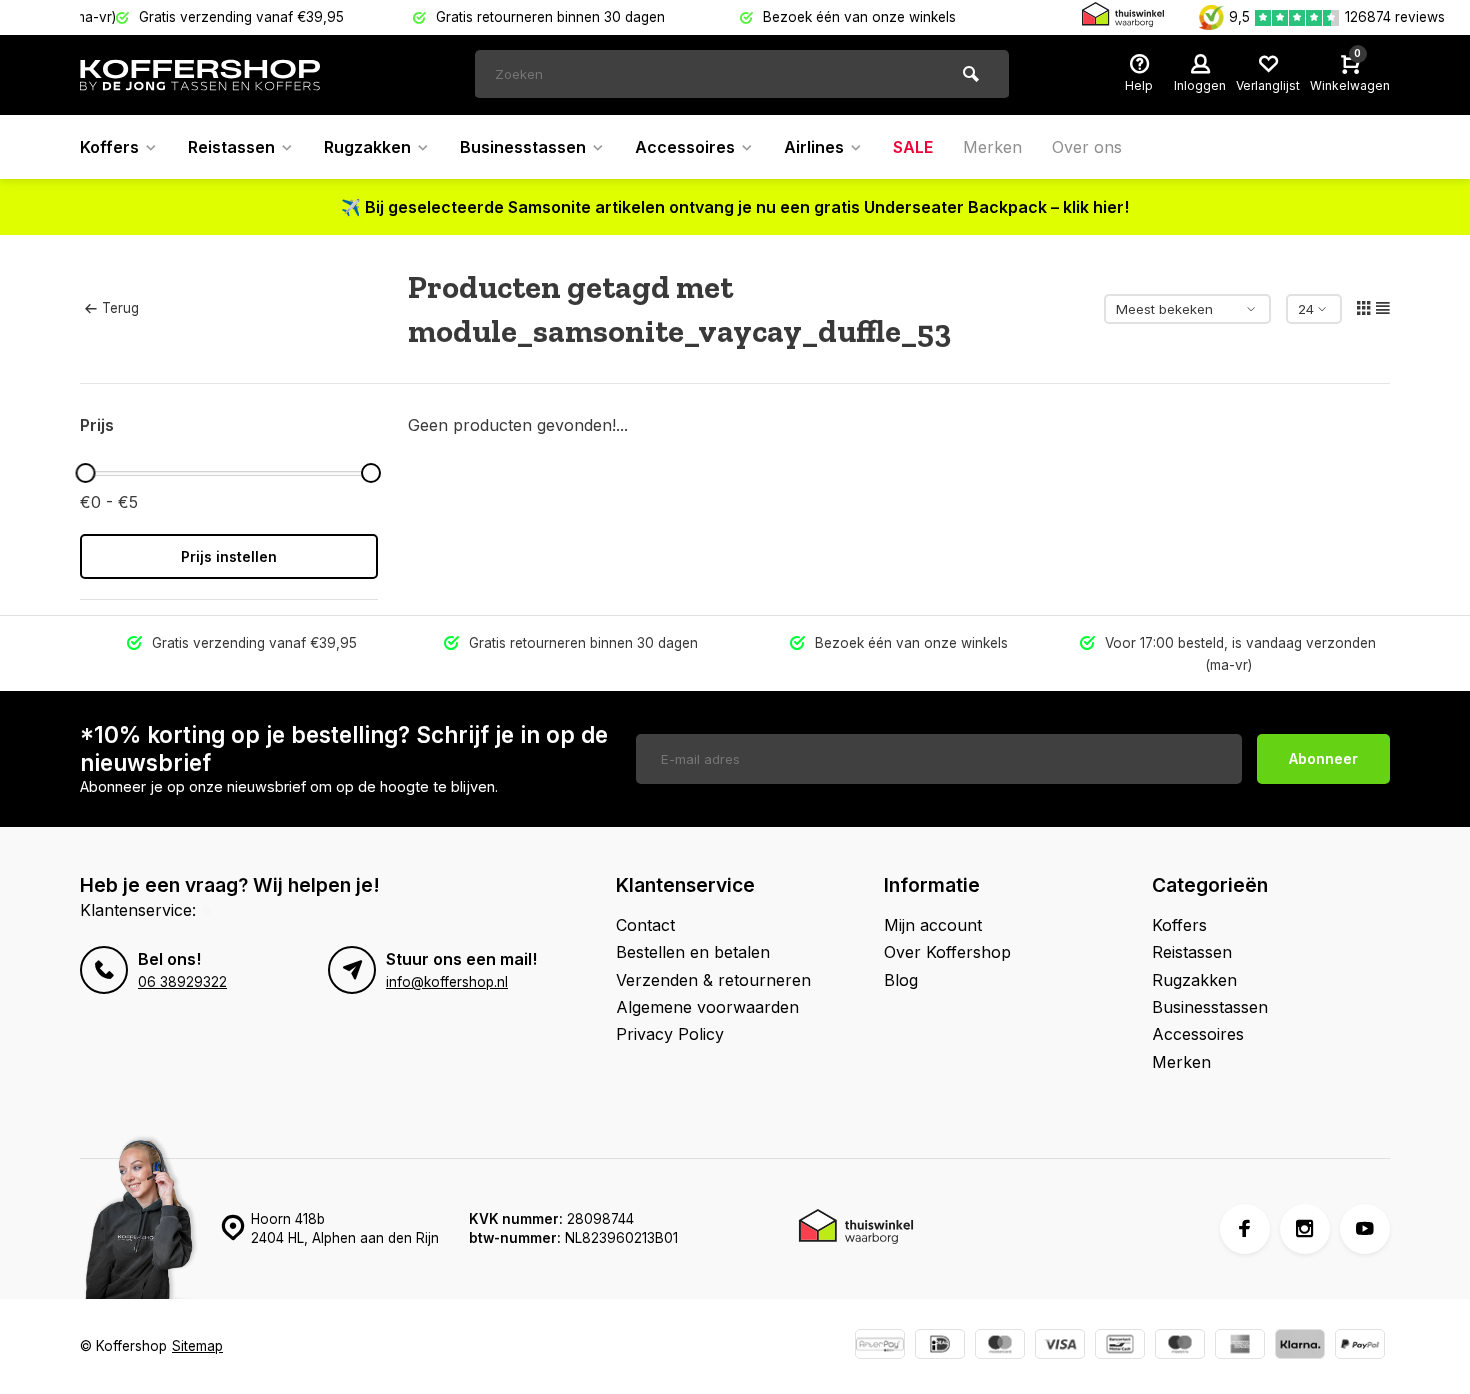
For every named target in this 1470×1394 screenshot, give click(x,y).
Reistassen (231, 147)
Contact (645, 925)
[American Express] (1240, 1346)
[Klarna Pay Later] (1300, 1346)
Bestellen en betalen (693, 952)
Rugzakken (367, 147)
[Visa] (1060, 1346)
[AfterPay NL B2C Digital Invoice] (880, 1346)
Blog (901, 980)
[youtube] (1365, 1229)
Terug (120, 308)
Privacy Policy (670, 1034)
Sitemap (197, 1346)
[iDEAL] (940, 1346)
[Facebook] (1245, 1229)
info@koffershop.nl (447, 982)
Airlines (814, 147)
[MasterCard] (1000, 1346)
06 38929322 (182, 982)
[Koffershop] (200, 75)
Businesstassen (523, 147)
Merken (992, 147)
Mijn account (933, 925)
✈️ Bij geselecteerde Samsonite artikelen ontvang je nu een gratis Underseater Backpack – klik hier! (735, 207)
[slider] (85, 473)
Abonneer (1323, 758)
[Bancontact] (1120, 1346)
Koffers (109, 147)
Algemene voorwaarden (707, 1007)
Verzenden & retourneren (713, 980)
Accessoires (685, 147)
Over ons (1087, 147)
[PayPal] (1360, 1346)
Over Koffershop (947, 952)
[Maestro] (1180, 1346)
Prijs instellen (229, 556)
